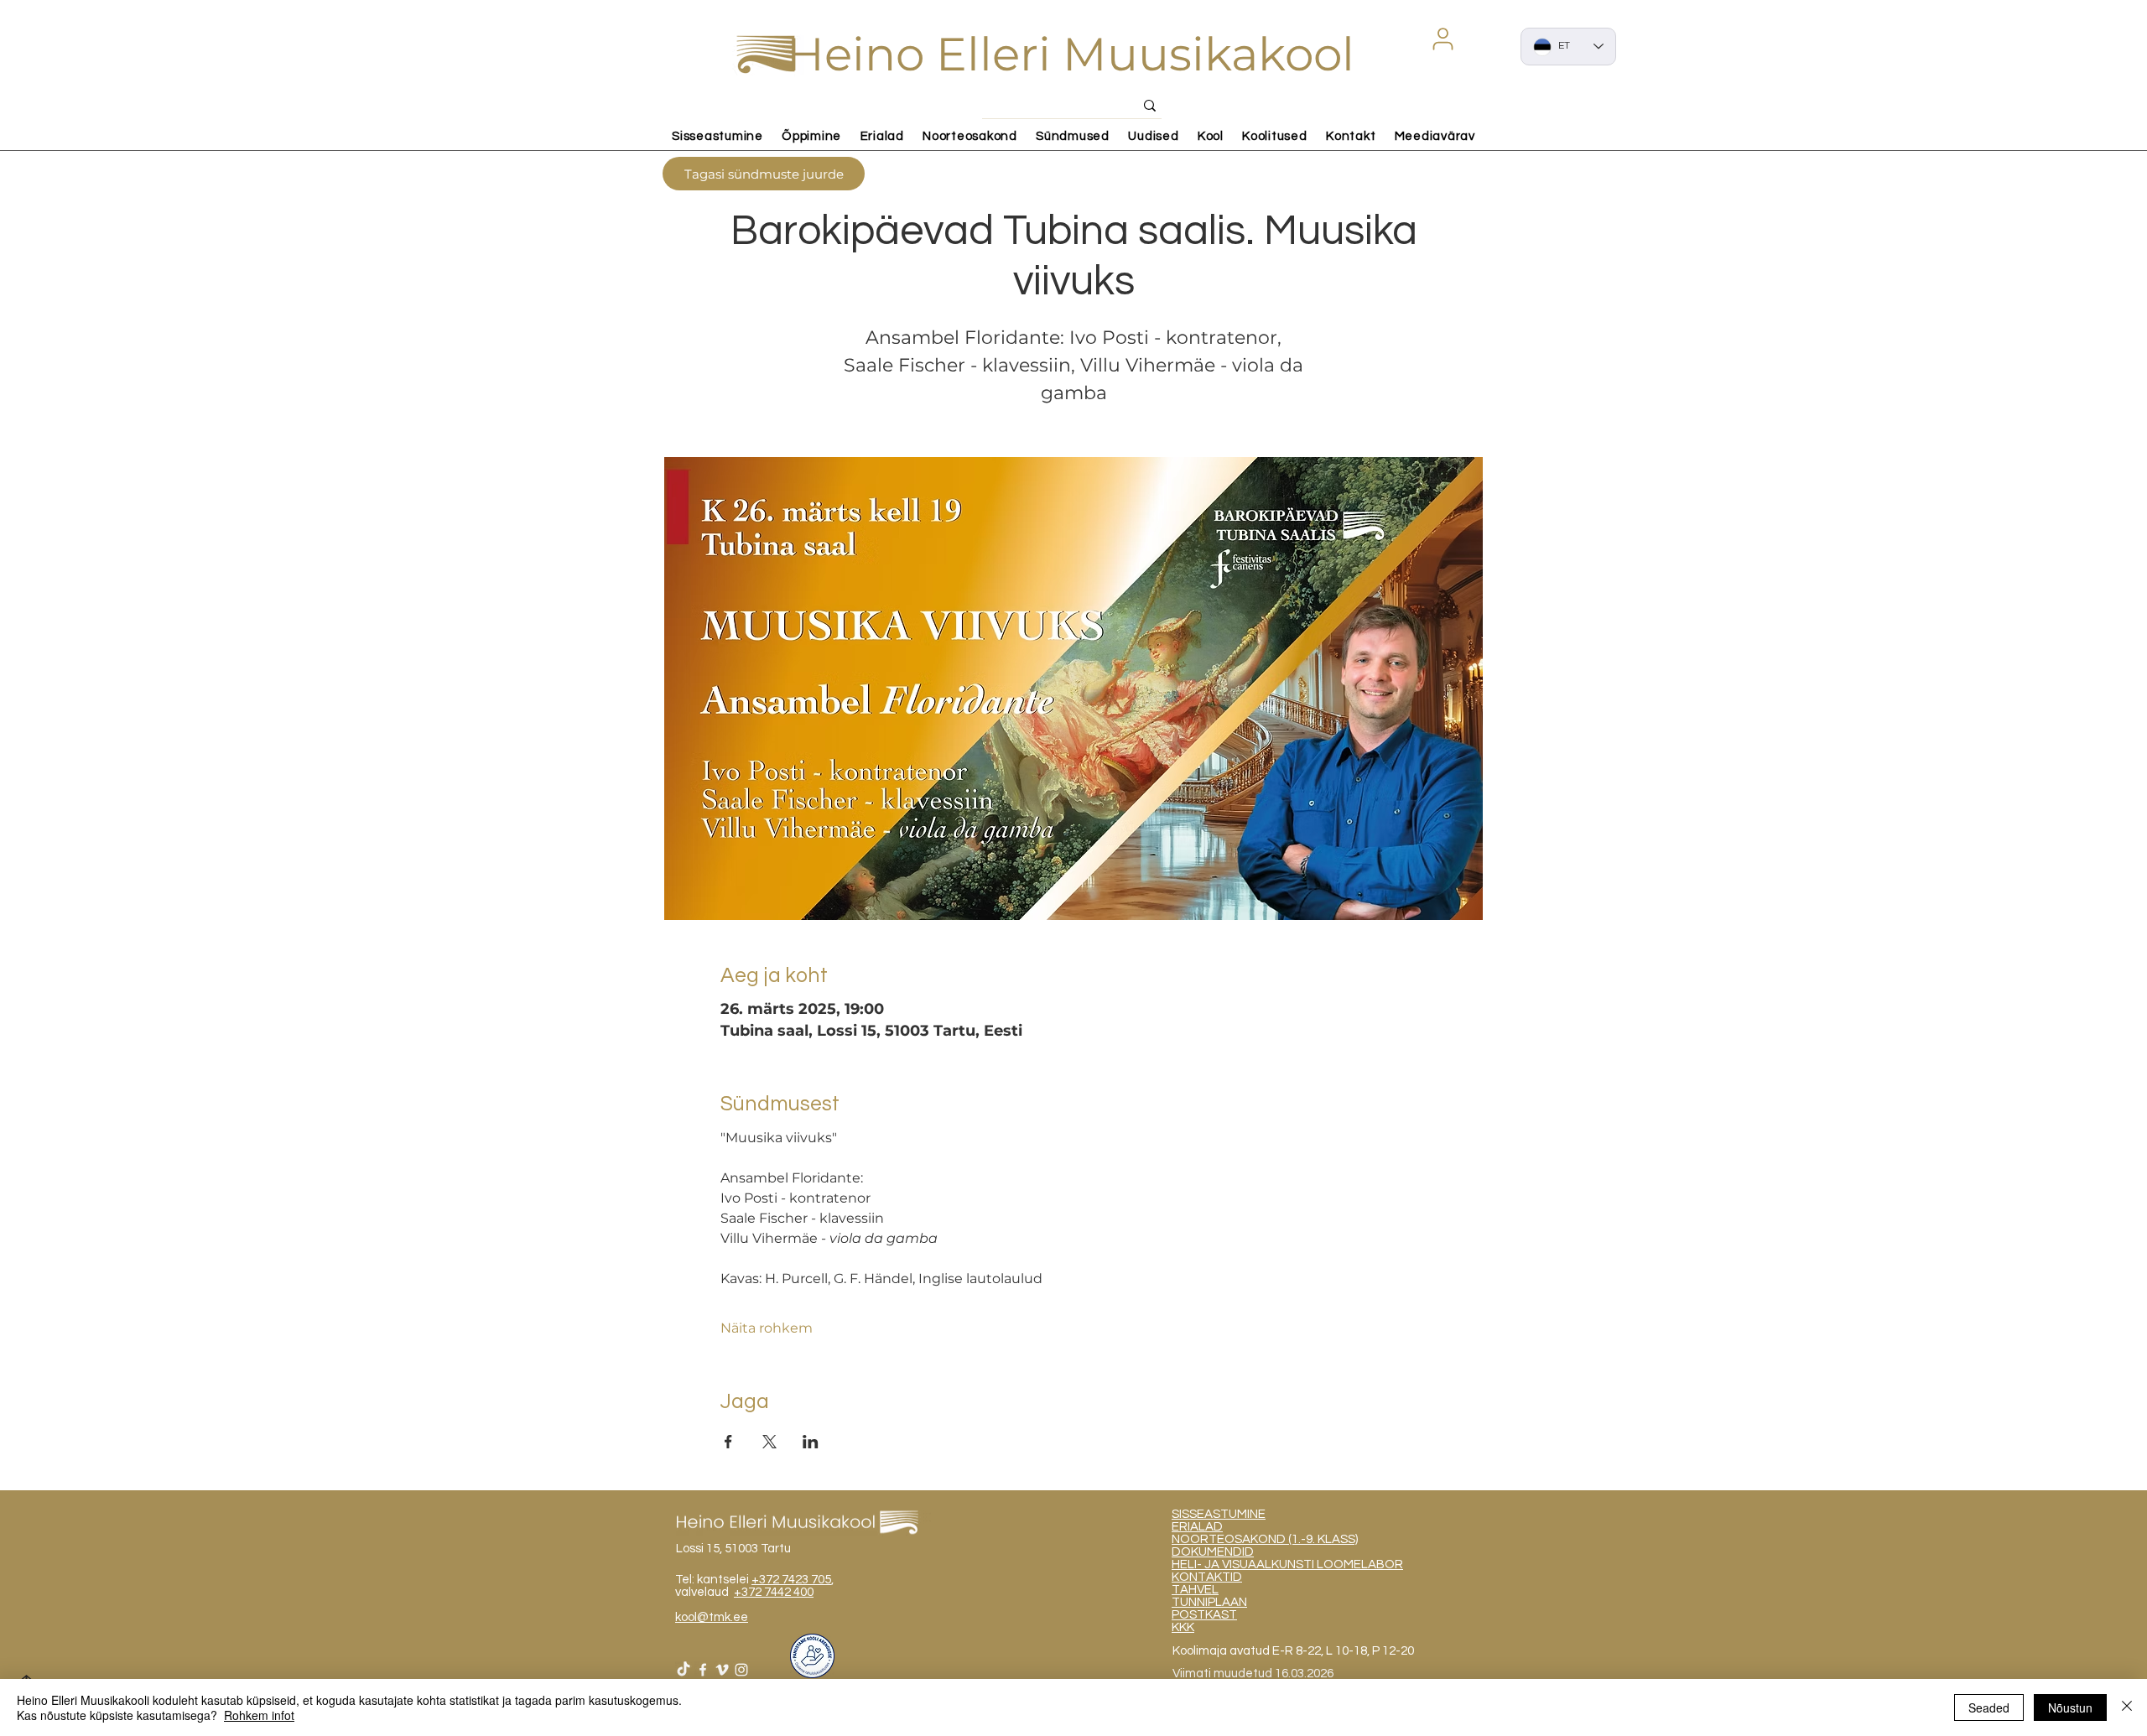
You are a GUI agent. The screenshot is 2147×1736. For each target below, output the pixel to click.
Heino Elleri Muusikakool (1071, 54)
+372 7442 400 (774, 1592)
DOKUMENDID (1213, 1552)
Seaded (1989, 1707)
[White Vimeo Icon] (722, 1670)
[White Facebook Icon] (703, 1670)
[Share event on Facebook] (728, 1442)
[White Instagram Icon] (741, 1670)
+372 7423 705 (791, 1580)
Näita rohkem (767, 1328)
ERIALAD (1197, 1527)
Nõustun (2070, 1707)
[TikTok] (684, 1670)
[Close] (2127, 1707)
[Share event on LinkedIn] (811, 1442)
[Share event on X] (769, 1442)
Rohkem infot (259, 1715)
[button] (1443, 39)
